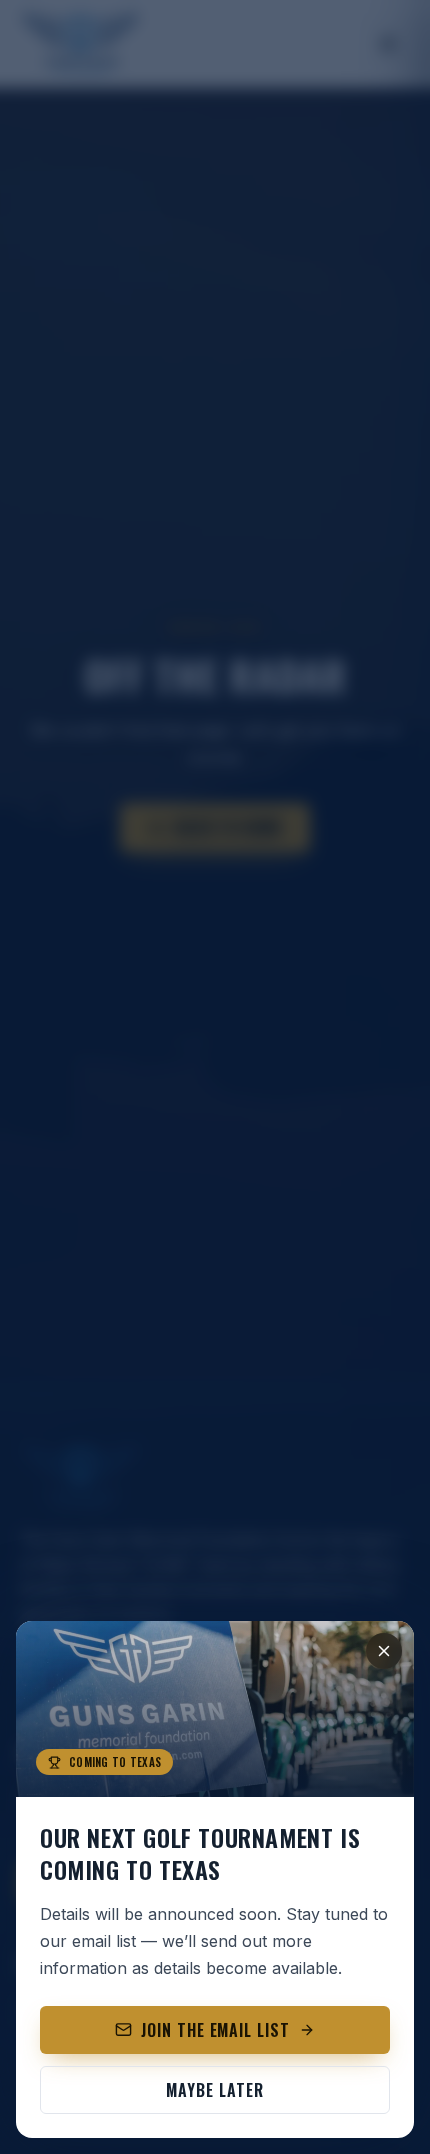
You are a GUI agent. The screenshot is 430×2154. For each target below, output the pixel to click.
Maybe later (215, 2090)
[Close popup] (215, 1077)
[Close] (384, 1651)
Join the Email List (215, 2030)
